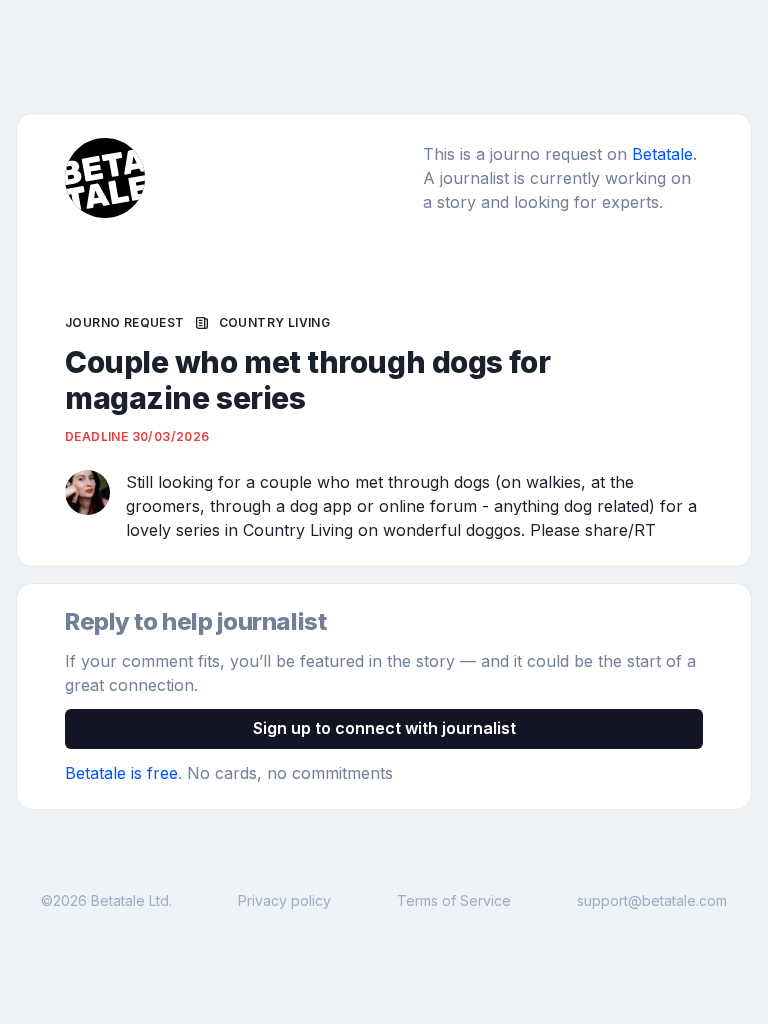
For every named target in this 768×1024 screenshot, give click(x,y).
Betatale (662, 154)
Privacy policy (284, 900)
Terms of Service (454, 900)
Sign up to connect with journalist (384, 728)
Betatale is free (121, 773)
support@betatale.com (652, 900)
